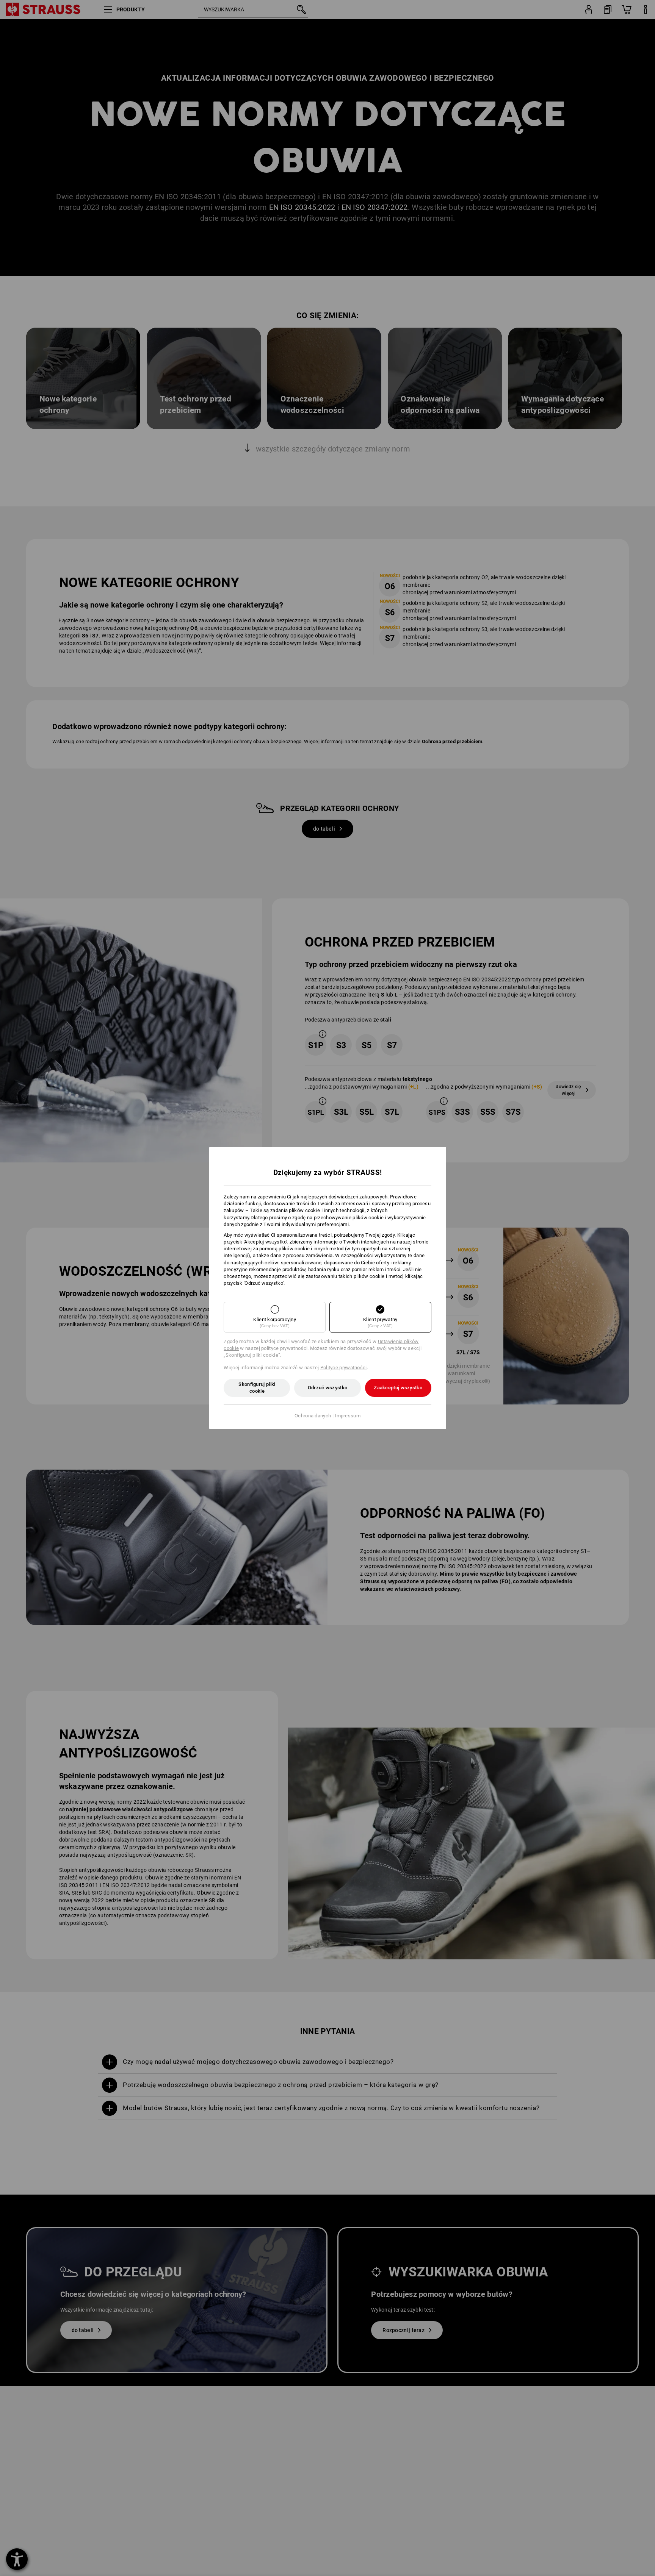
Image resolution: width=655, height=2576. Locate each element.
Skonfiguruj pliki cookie (257, 1388)
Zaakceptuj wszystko (398, 1388)
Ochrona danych (313, 1416)
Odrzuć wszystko (328, 1388)
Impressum (348, 1416)
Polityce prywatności (344, 1368)
